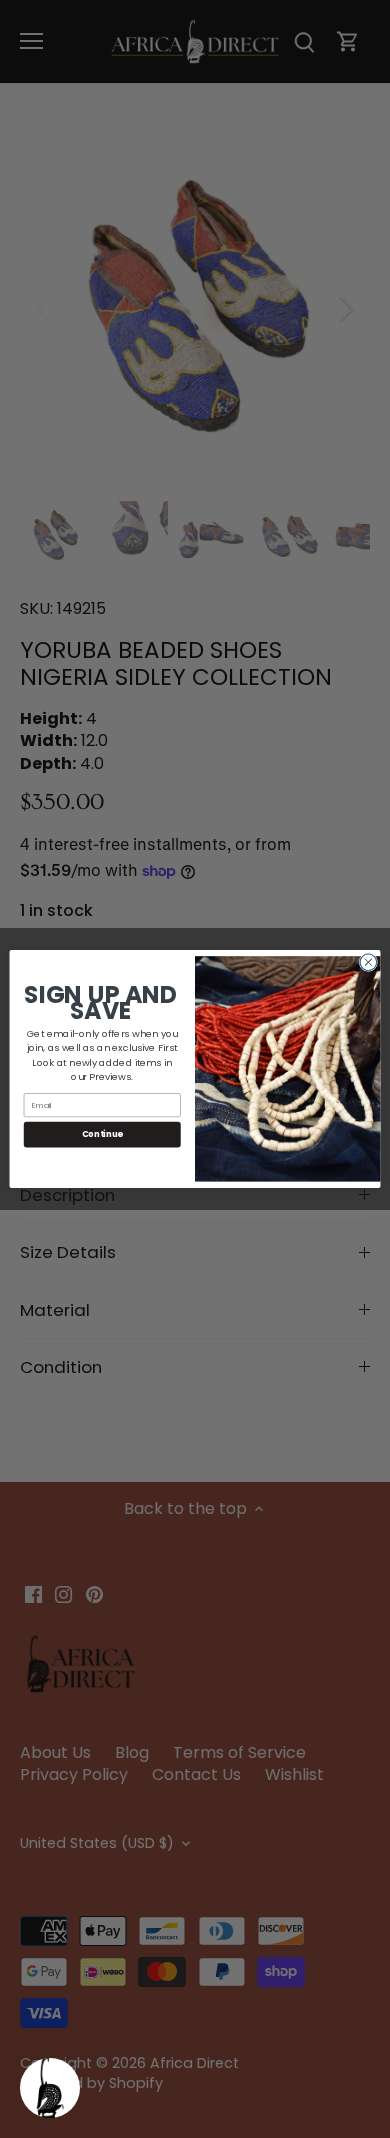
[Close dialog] (368, 962)
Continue (102, 1134)
